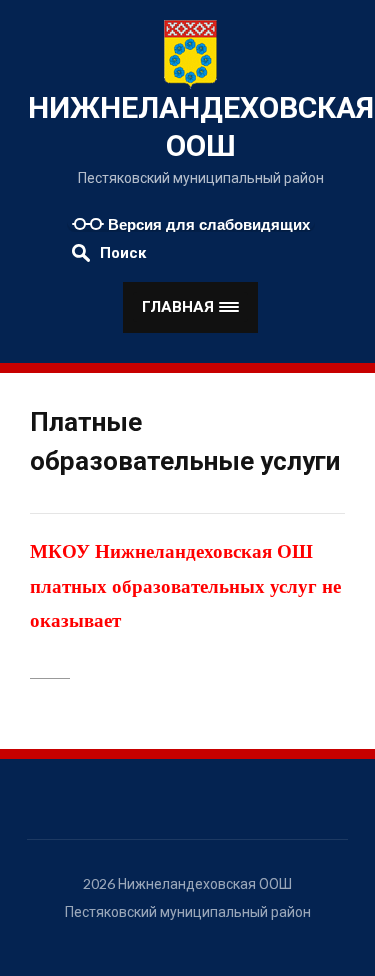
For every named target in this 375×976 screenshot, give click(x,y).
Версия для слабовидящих (207, 224)
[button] (191, 307)
